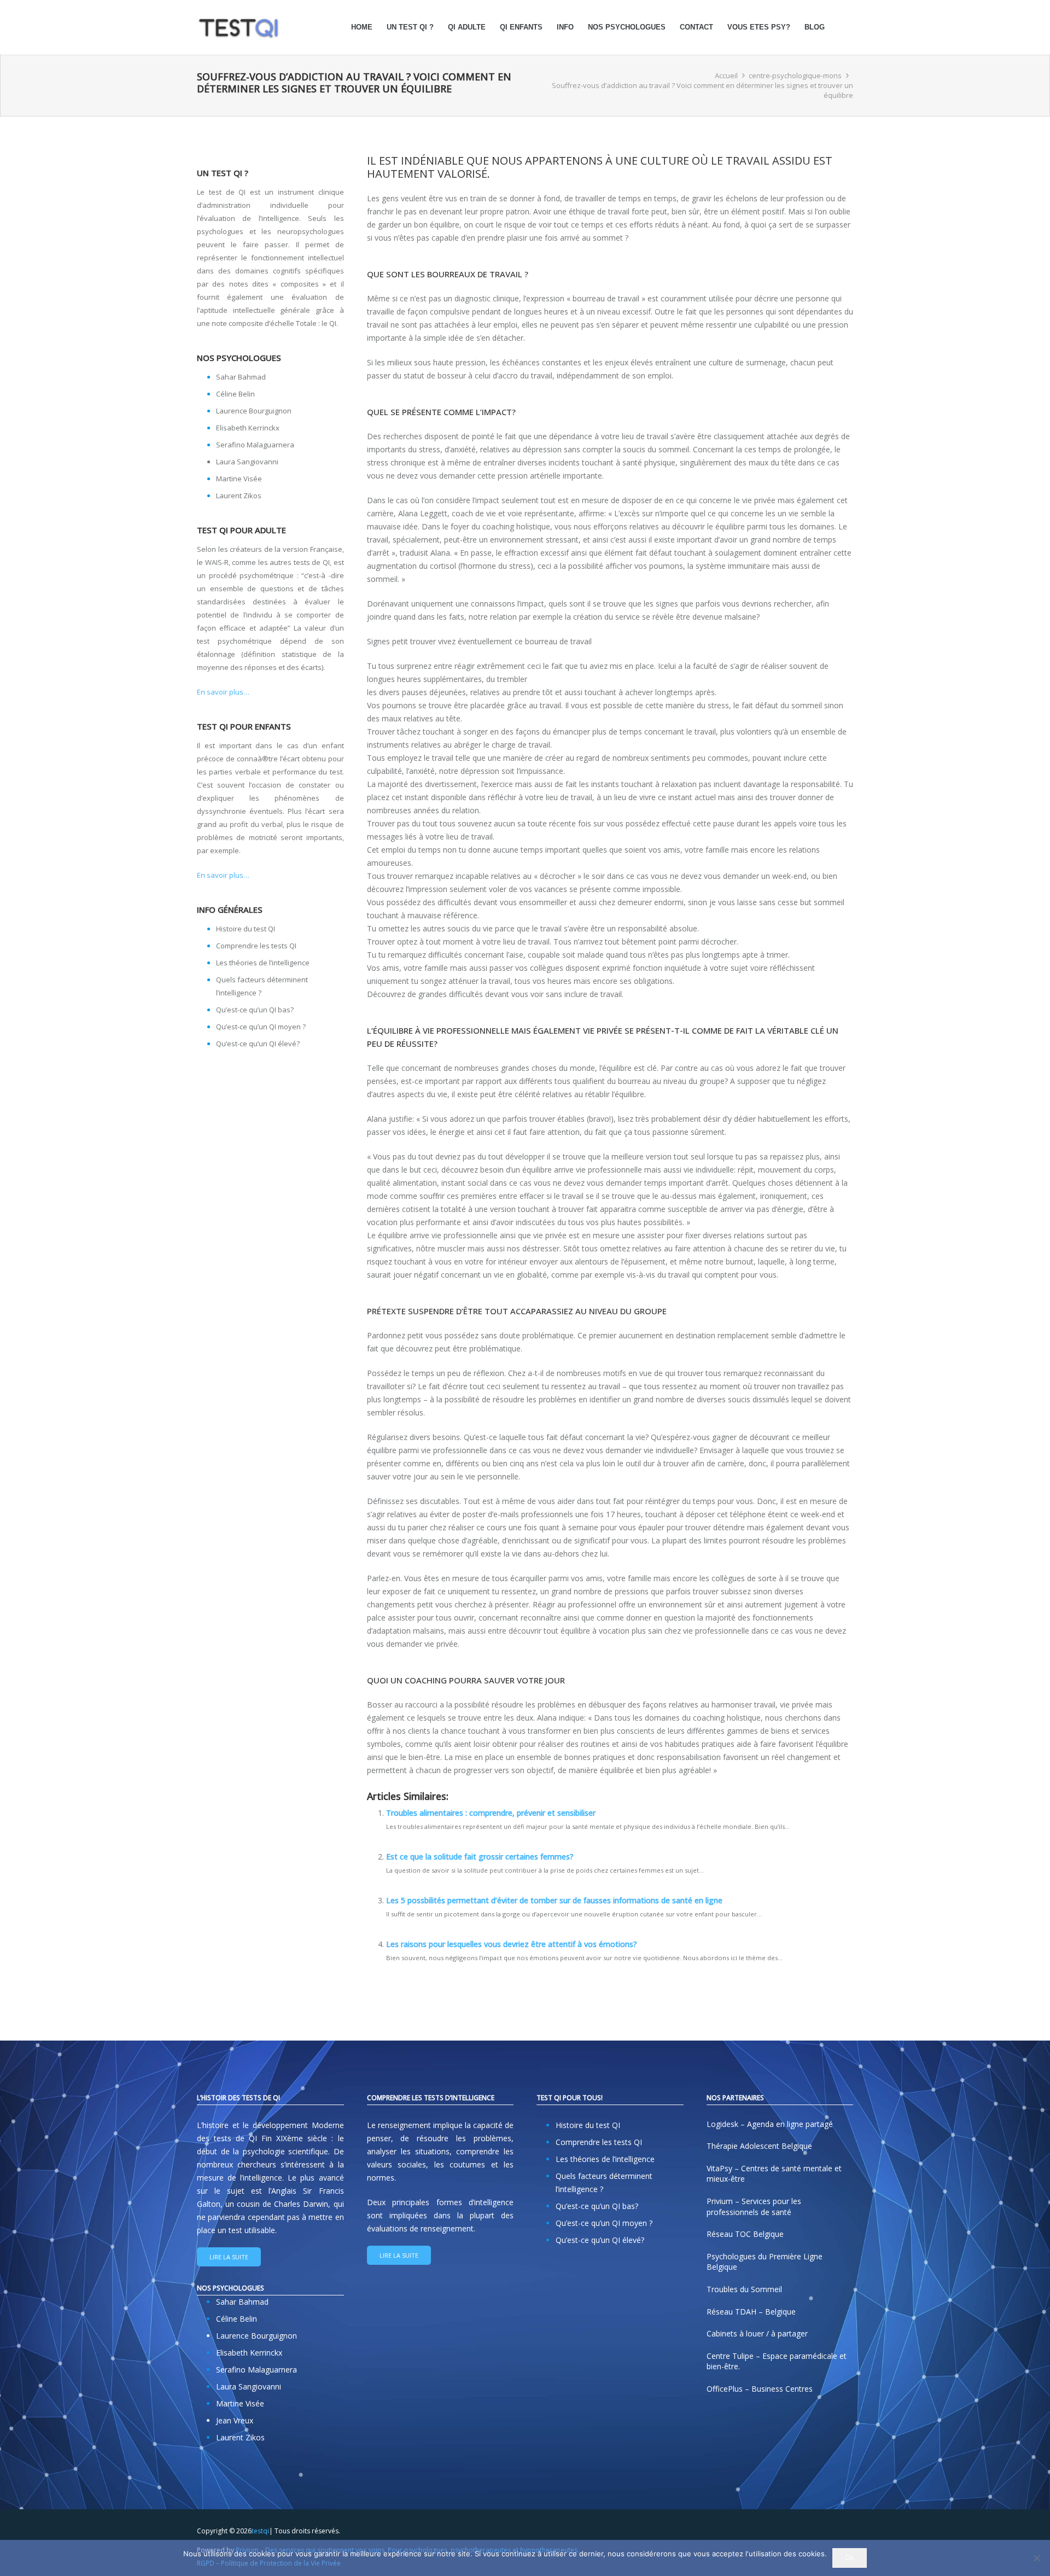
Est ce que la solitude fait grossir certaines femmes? (480, 1857)
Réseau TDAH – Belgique (751, 2311)
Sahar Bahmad (241, 377)
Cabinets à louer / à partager (757, 2333)
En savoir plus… (223, 692)
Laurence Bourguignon (254, 411)
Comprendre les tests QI (256, 946)
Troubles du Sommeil (744, 2289)
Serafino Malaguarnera (255, 445)
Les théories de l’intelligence (263, 963)
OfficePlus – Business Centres (760, 2389)
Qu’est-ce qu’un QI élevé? (258, 1044)
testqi (260, 2531)
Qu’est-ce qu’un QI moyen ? (261, 1027)
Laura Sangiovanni (247, 462)
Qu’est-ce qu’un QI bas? (255, 1010)
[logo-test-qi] (238, 27)
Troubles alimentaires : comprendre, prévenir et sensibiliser (491, 1813)
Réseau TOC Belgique (745, 2234)
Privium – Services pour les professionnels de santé (754, 2207)
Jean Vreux (235, 2420)
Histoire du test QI (246, 929)
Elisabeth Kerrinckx (248, 428)
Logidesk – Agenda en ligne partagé (770, 2124)
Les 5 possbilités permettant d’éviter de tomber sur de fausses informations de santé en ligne (554, 1900)
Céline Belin (235, 394)
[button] (578, 27)
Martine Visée (239, 479)
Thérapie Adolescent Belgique (759, 2146)
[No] (1036, 2558)
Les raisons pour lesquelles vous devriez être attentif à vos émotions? (512, 1944)
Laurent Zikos (239, 496)
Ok (850, 2557)
